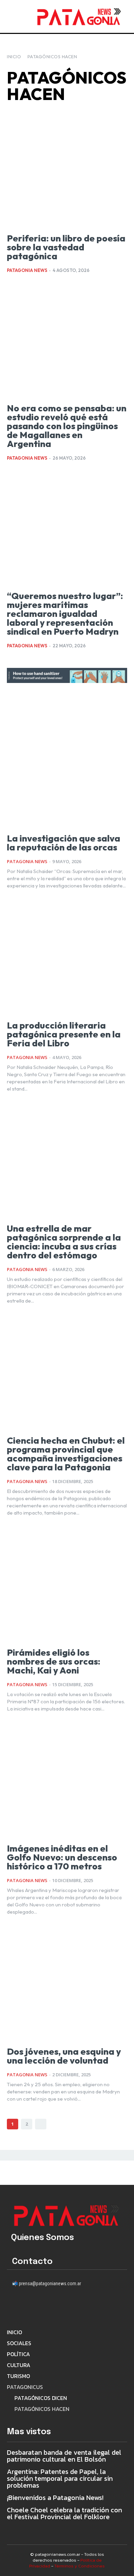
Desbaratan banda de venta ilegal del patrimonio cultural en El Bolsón (64, 2456)
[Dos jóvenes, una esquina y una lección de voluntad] (67, 1983)
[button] (23, 16)
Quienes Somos (42, 2238)
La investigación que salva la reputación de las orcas (64, 843)
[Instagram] (33, 2307)
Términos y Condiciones (80, 2566)
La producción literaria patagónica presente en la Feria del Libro (64, 1034)
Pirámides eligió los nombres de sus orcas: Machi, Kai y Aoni (54, 1662)
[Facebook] (15, 2307)
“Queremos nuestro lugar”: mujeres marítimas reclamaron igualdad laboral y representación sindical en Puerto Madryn (65, 614)
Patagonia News (27, 270)
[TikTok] (52, 2307)
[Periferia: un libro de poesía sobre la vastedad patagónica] (67, 170)
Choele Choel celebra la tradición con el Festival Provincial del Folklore (64, 2513)
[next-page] (41, 2124)
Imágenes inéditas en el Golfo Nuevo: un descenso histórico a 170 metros (62, 1857)
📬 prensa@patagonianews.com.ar (47, 2283)
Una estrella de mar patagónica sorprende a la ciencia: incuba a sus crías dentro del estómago (64, 1242)
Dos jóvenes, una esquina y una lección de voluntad (64, 2056)
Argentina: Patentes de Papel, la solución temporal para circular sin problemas (60, 2478)
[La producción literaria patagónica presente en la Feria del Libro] (67, 957)
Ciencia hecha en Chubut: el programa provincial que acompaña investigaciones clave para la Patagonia (66, 1454)
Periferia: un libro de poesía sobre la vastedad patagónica (66, 247)
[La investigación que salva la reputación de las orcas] (67, 770)
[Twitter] (71, 2307)
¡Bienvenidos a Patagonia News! (55, 2498)
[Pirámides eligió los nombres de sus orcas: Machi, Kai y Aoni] (67, 1584)
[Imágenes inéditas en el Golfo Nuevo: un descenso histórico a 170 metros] (67, 1780)
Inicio (14, 57)
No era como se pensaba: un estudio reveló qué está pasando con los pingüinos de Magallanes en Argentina (67, 426)
